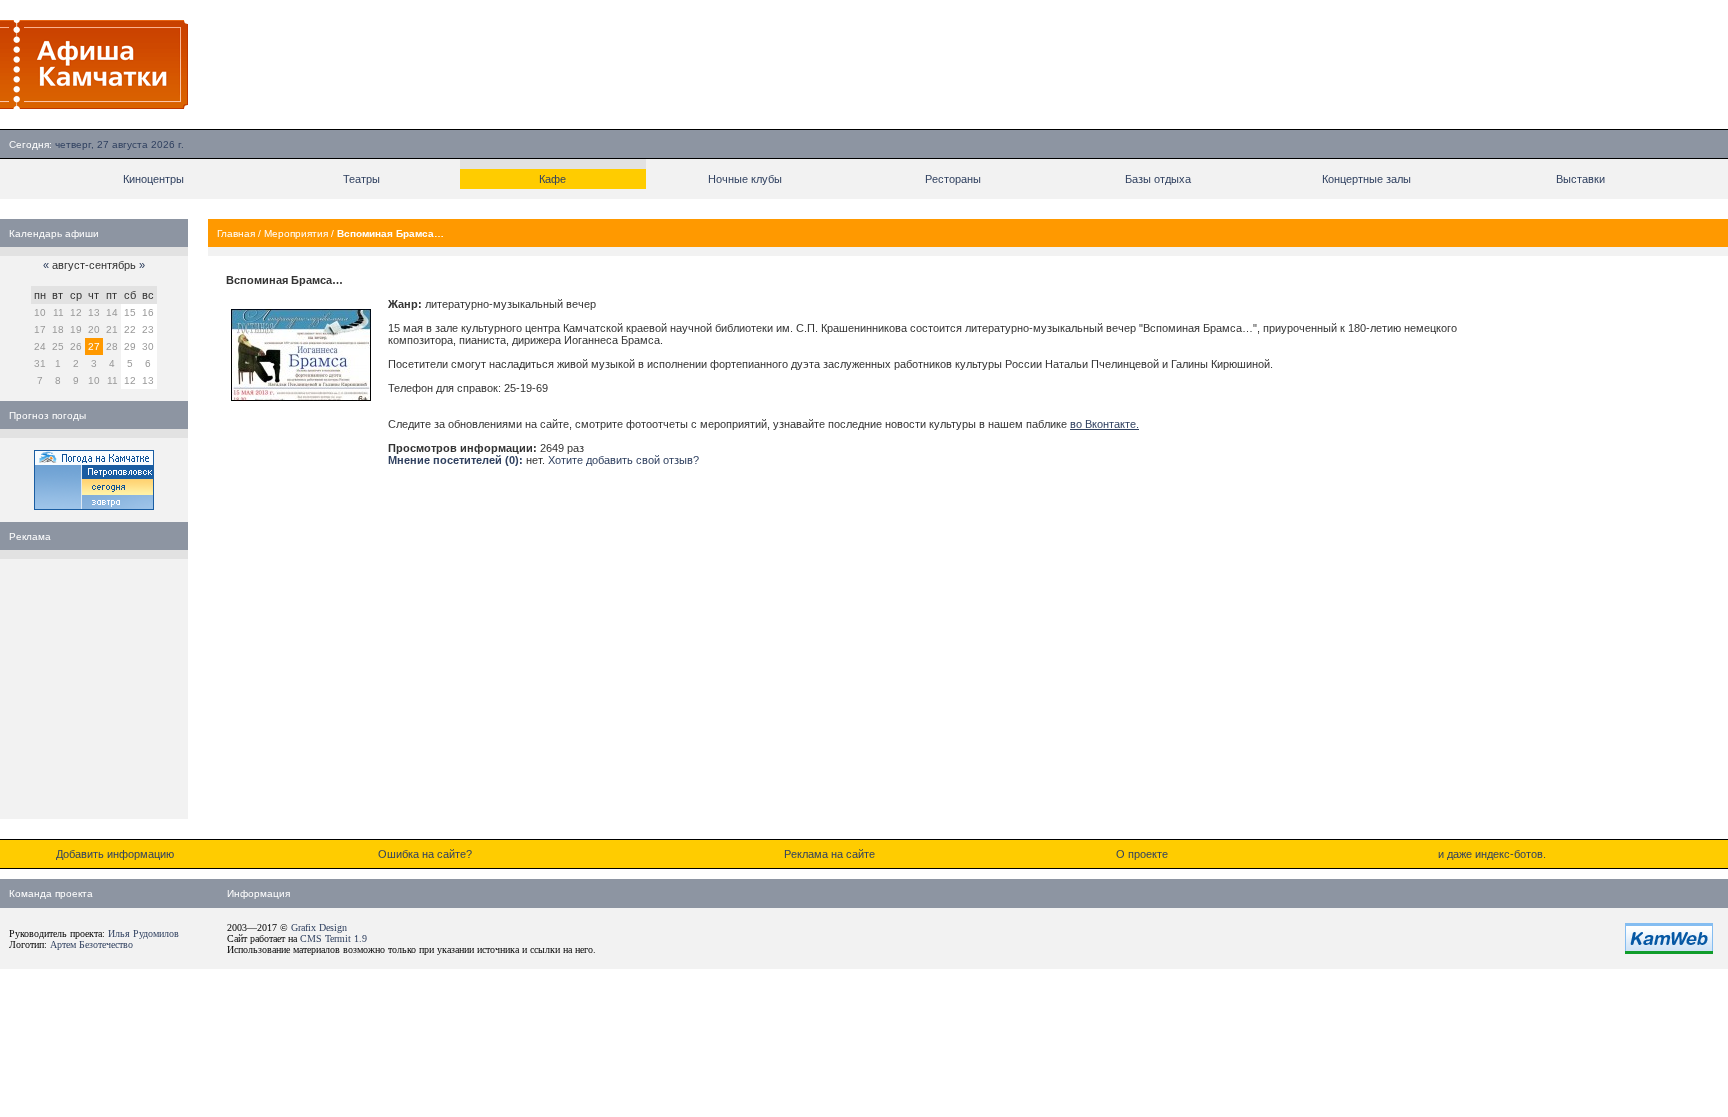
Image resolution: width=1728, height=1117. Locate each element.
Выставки (1580, 179)
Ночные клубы (745, 179)
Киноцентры (153, 179)
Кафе (552, 179)
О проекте (1142, 854)
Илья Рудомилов (143, 933)
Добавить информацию (115, 854)
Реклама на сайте (829, 854)
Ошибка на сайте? (425, 854)
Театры (361, 179)
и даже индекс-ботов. (1492, 854)
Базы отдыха (1158, 179)
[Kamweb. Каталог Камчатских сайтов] (1669, 950)
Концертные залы (1366, 179)
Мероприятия (296, 233)
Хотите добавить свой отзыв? (623, 460)
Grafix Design (319, 927)
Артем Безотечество (91, 944)
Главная (236, 233)
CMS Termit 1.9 (333, 938)
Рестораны (953, 179)
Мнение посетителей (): (455, 460)
